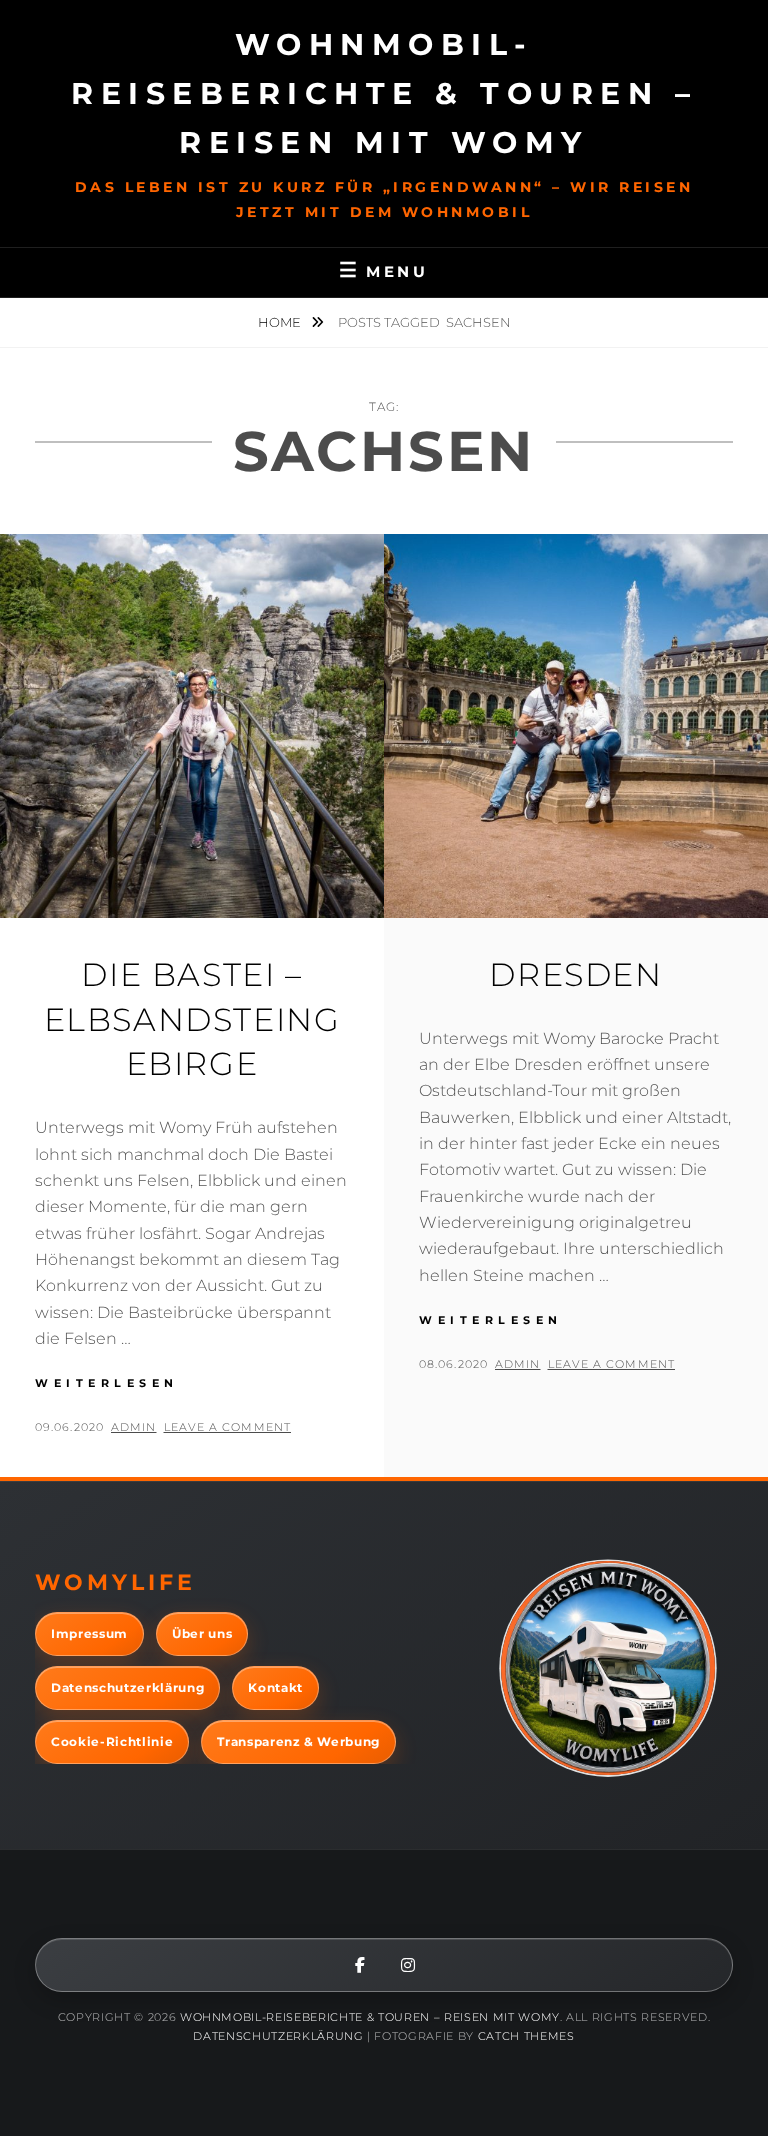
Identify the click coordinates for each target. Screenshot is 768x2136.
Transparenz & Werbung (298, 1741)
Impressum (89, 1633)
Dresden (575, 974)
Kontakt (275, 1687)
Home (281, 322)
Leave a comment (228, 1427)
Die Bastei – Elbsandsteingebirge (192, 1019)
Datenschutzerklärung (127, 1687)
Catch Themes (526, 2036)
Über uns (202, 1633)
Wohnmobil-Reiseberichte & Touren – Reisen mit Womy (384, 93)
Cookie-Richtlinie (112, 1741)
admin (134, 1427)
